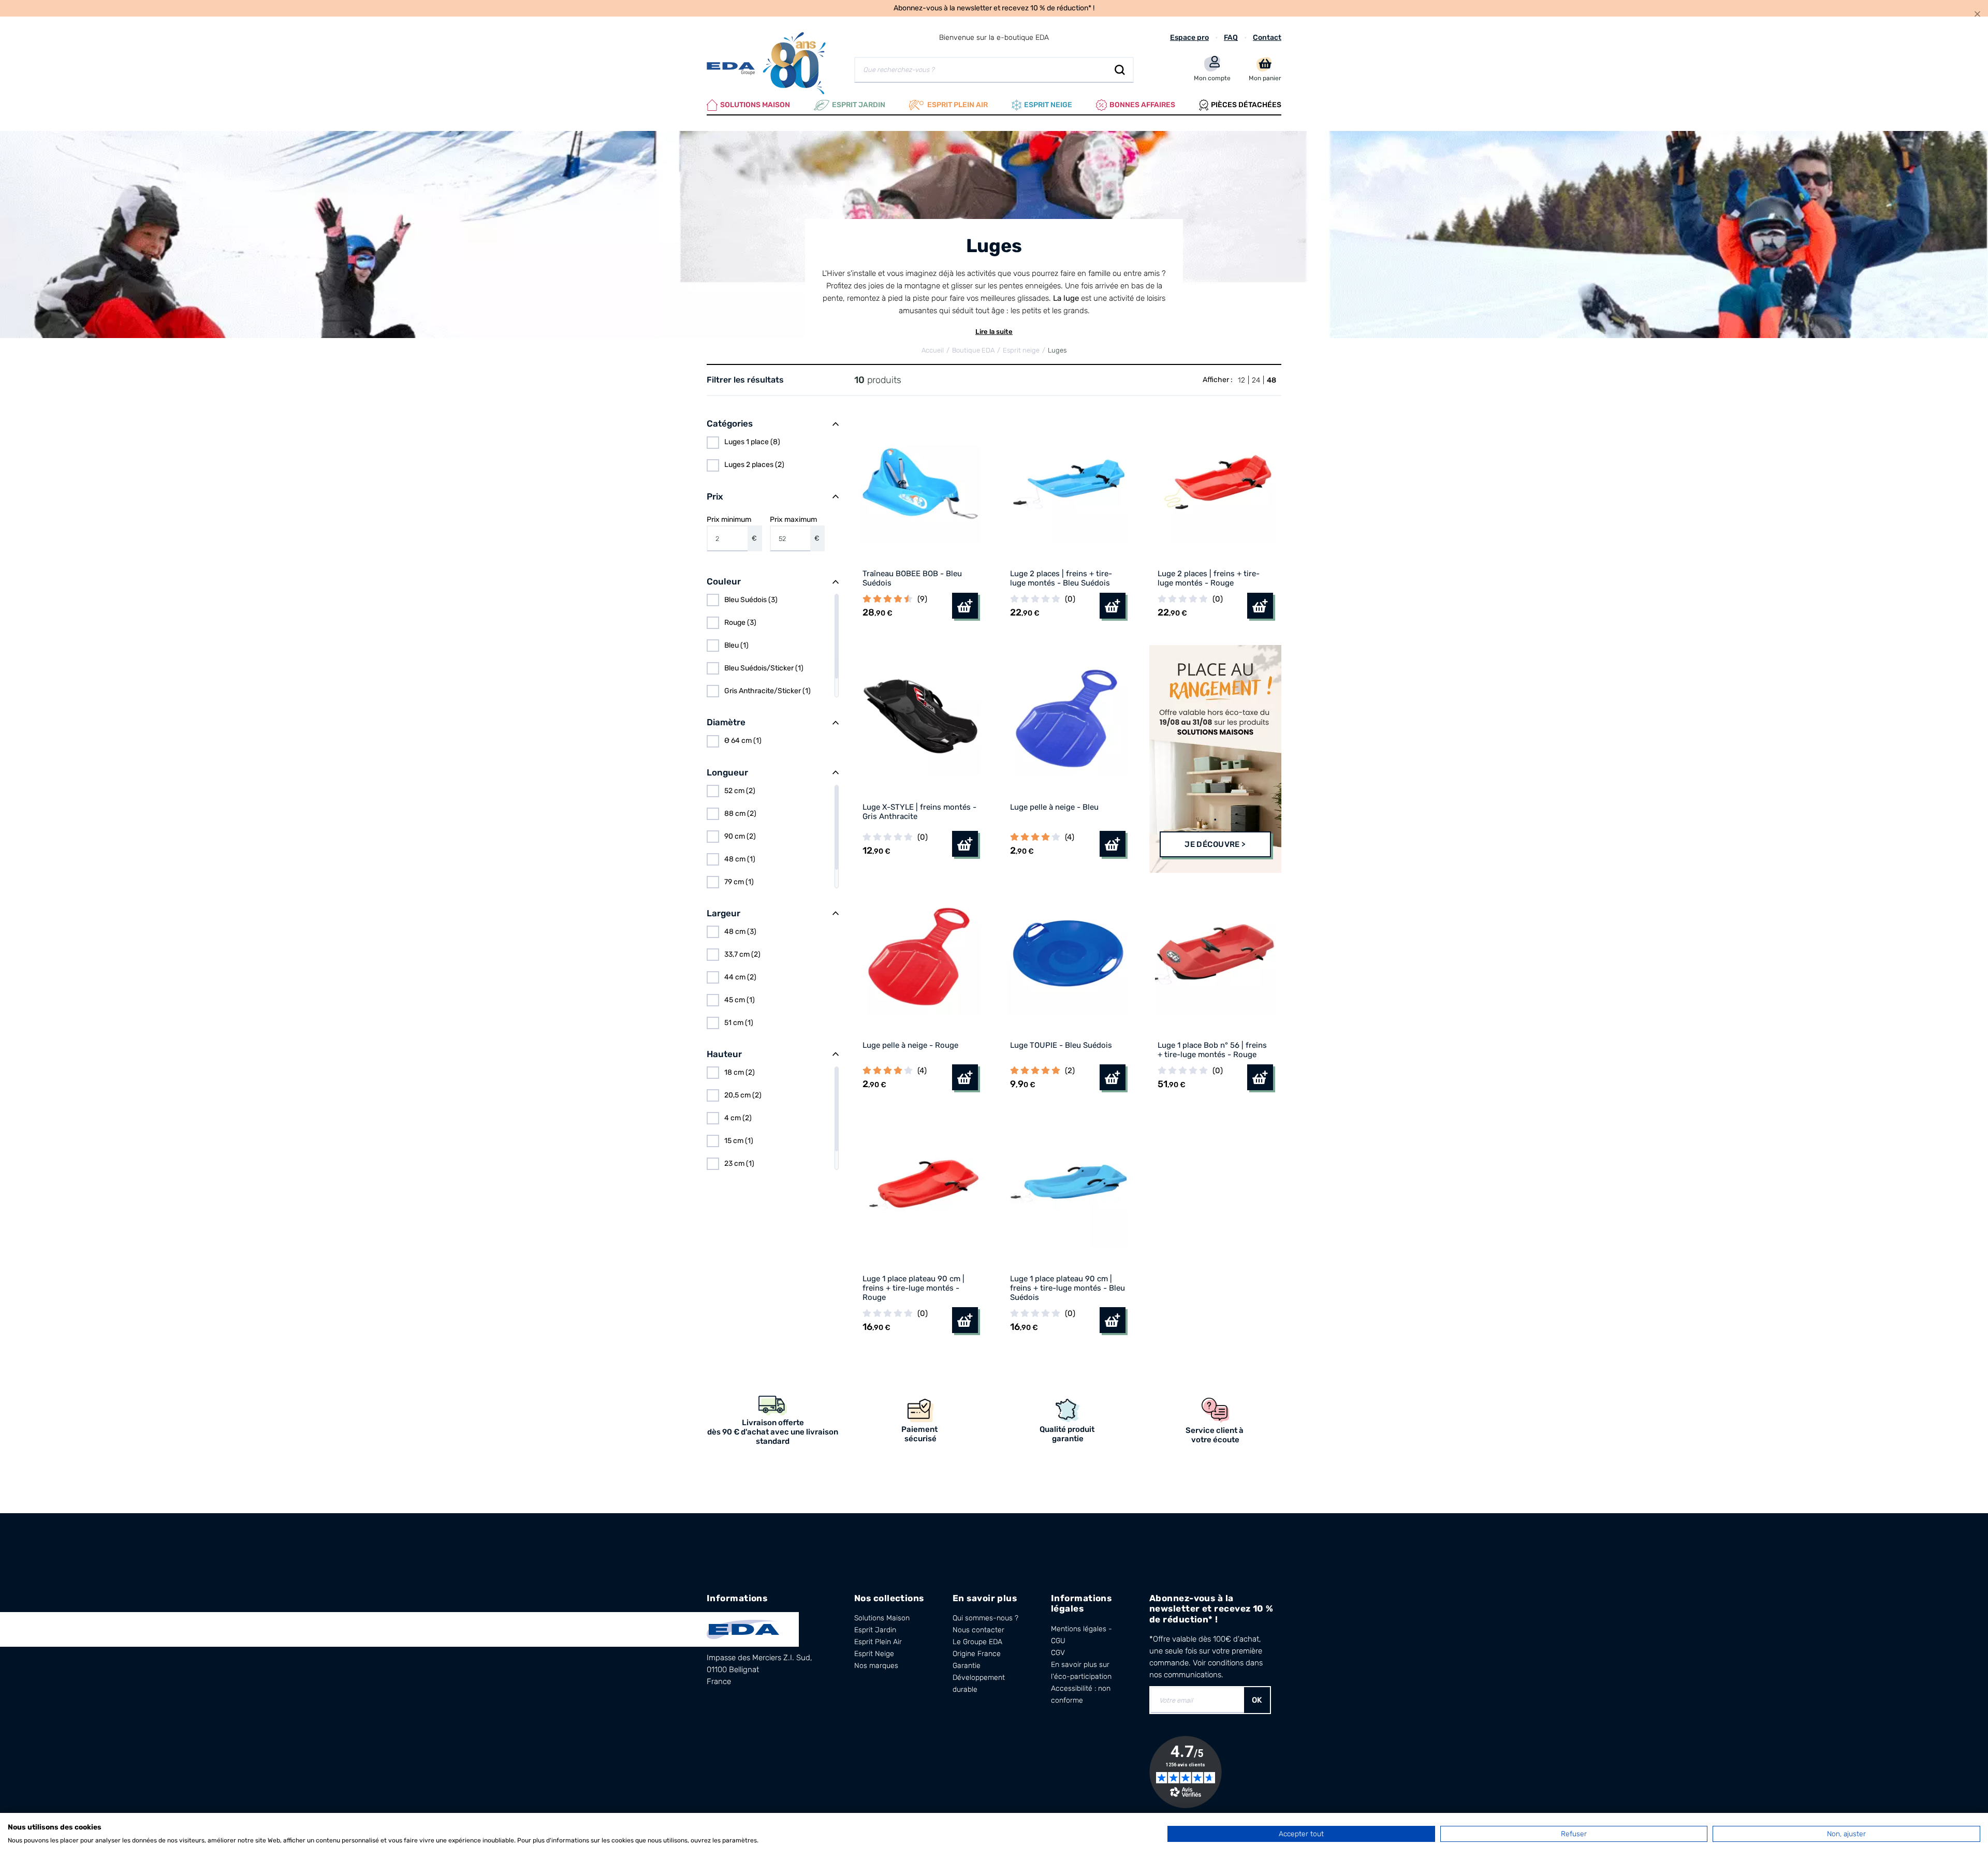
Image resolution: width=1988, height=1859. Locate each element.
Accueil (933, 350)
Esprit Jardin (859, 105)
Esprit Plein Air (878, 1642)
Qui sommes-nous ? (985, 1618)
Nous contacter (978, 1630)
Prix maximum (795, 529)
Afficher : (1218, 380)
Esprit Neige (874, 1654)
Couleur (724, 581)
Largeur (723, 913)
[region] (773, 454)
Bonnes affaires (1142, 105)
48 (1271, 380)
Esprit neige (1048, 105)
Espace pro (1189, 38)
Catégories (730, 423)
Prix (715, 496)
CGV (1058, 1653)
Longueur (727, 772)
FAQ (1231, 38)
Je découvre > (1215, 844)
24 (1256, 380)
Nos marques (876, 1666)
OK (1257, 1700)
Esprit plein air (958, 105)
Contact (1267, 38)
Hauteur (724, 1054)
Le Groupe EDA (977, 1642)
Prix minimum (732, 529)
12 (1241, 380)
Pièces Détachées (1246, 105)
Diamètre (726, 722)
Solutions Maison (755, 105)
